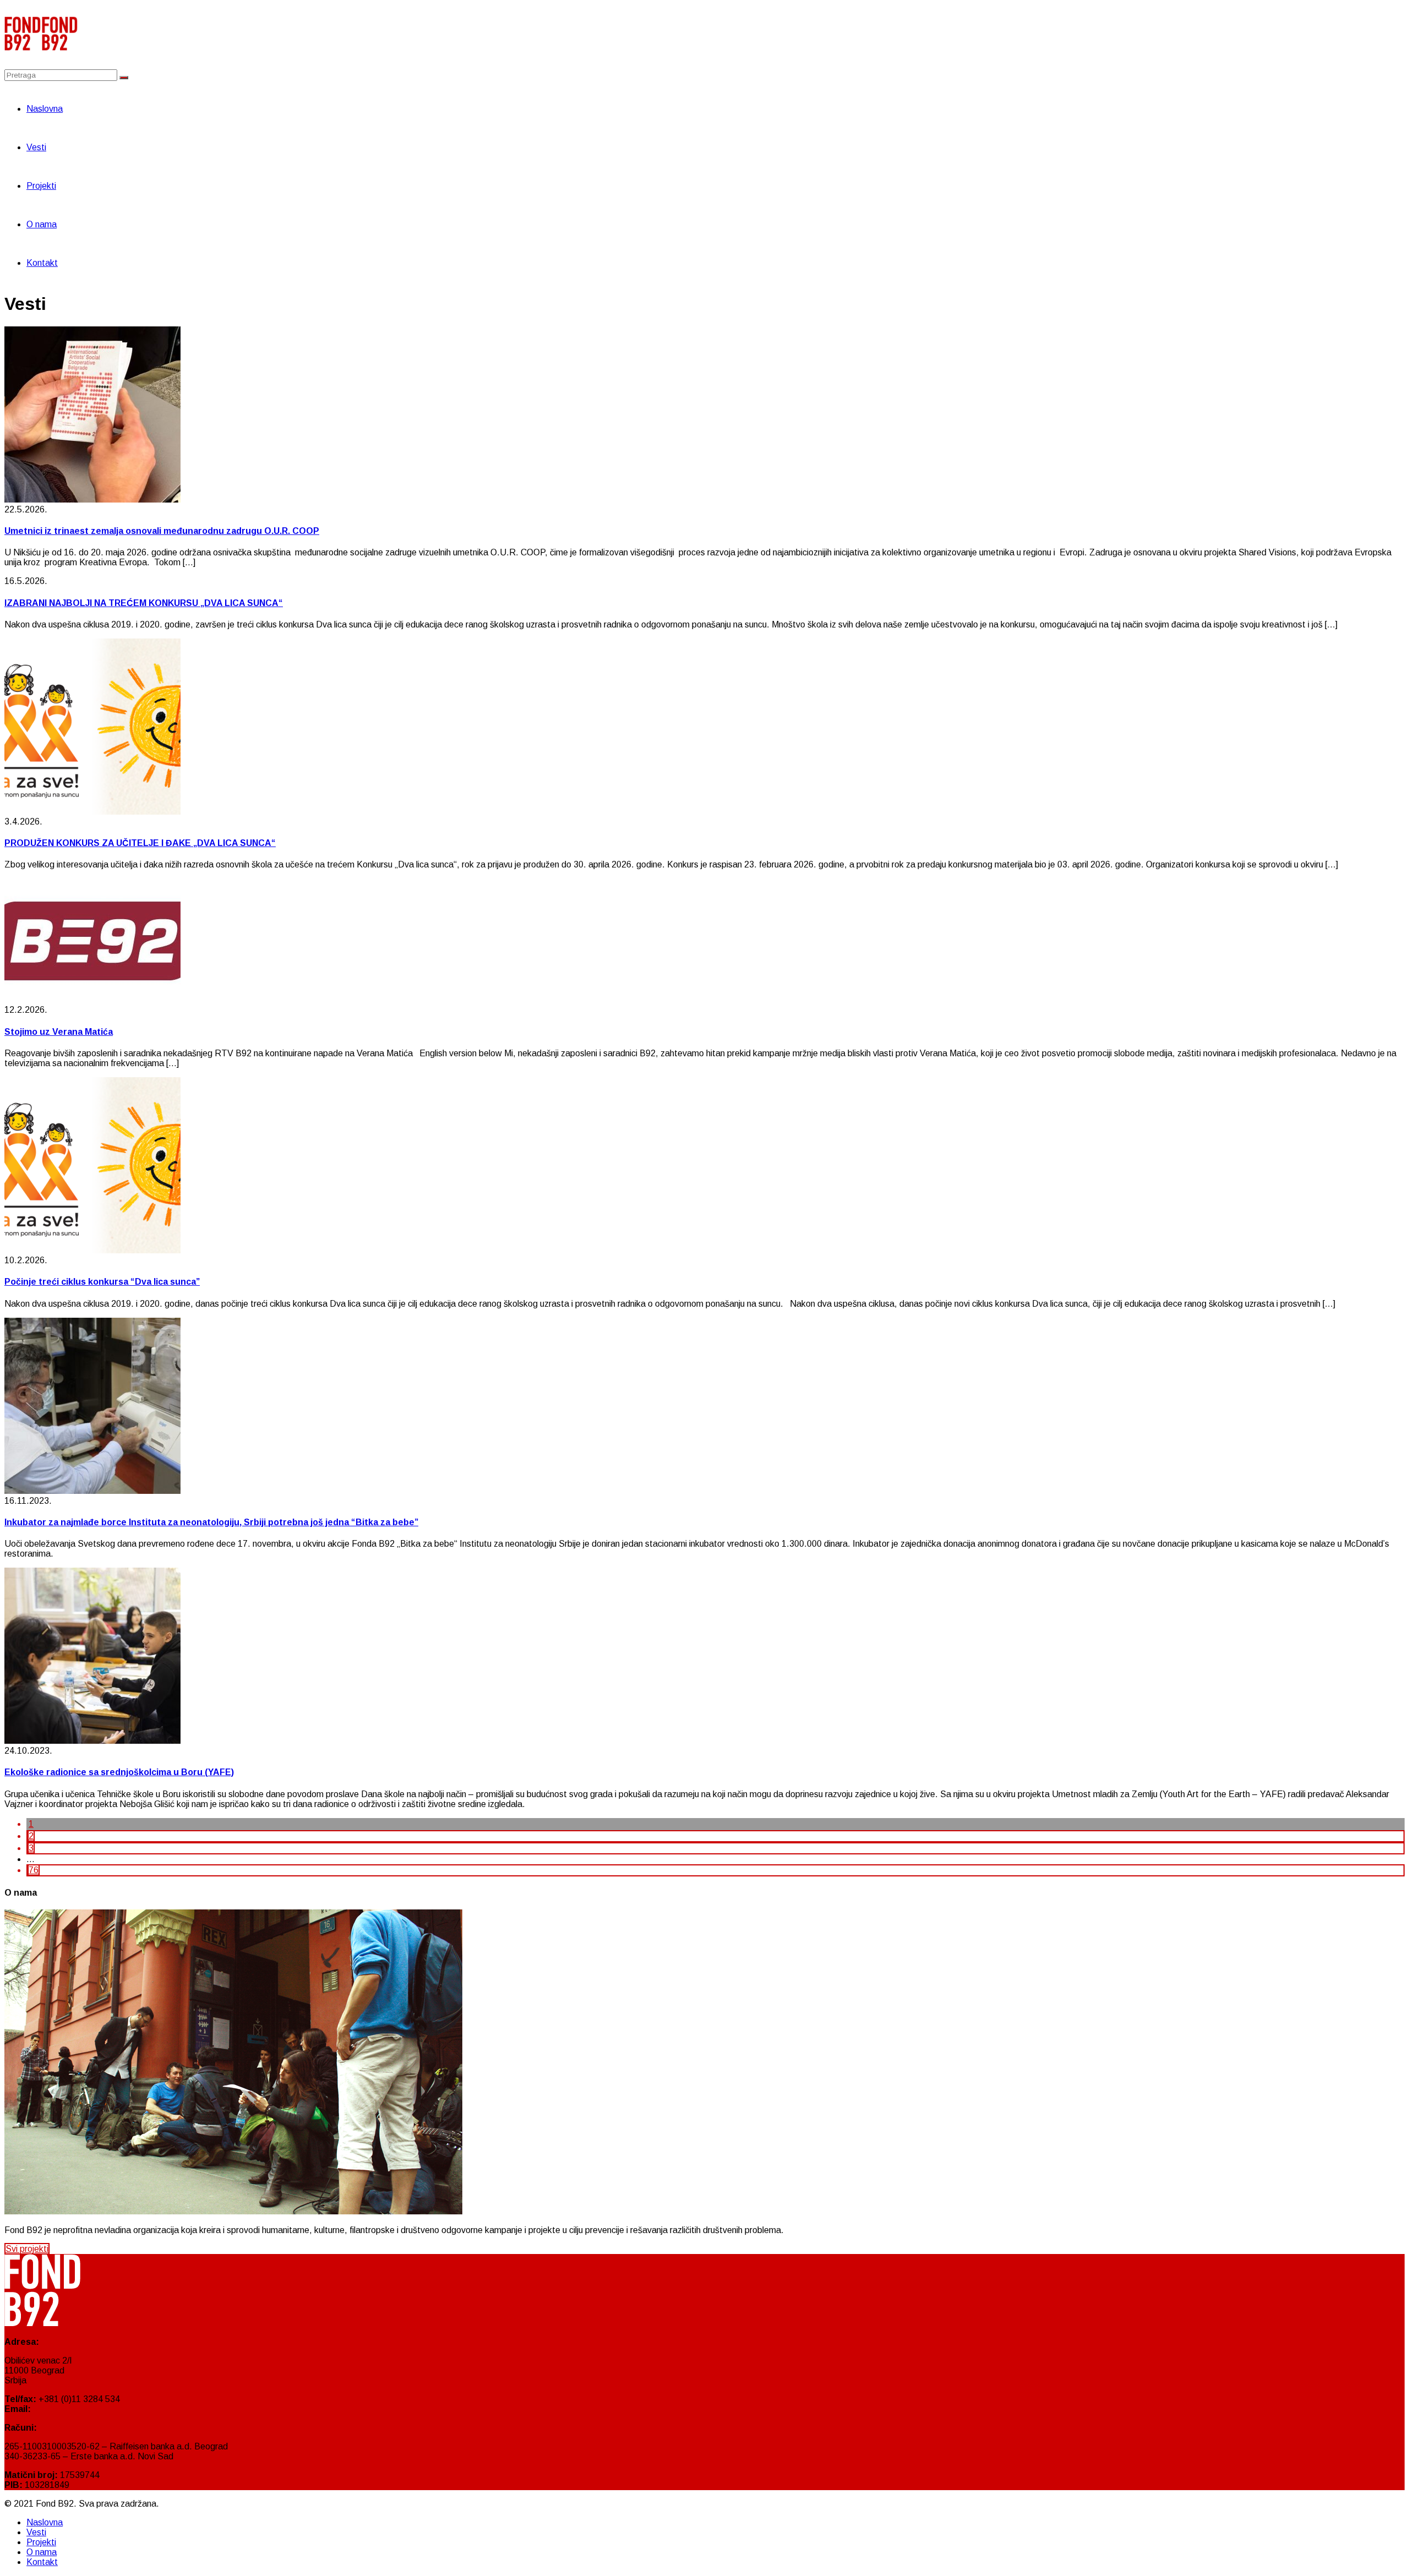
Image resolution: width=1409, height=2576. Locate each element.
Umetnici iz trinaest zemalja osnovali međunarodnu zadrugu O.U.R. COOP (162, 531)
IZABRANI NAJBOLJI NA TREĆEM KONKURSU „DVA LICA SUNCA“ (144, 603)
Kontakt (42, 263)
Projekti (41, 186)
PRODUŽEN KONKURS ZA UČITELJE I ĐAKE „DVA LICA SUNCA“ (140, 843)
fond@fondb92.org (70, 2409)
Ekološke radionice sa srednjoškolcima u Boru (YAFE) (119, 1772)
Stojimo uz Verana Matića (59, 1032)
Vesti (36, 147)
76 (34, 1870)
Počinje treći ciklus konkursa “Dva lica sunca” (102, 1282)
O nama (42, 224)
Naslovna (45, 109)
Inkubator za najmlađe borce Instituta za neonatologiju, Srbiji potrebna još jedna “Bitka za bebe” (211, 1522)
